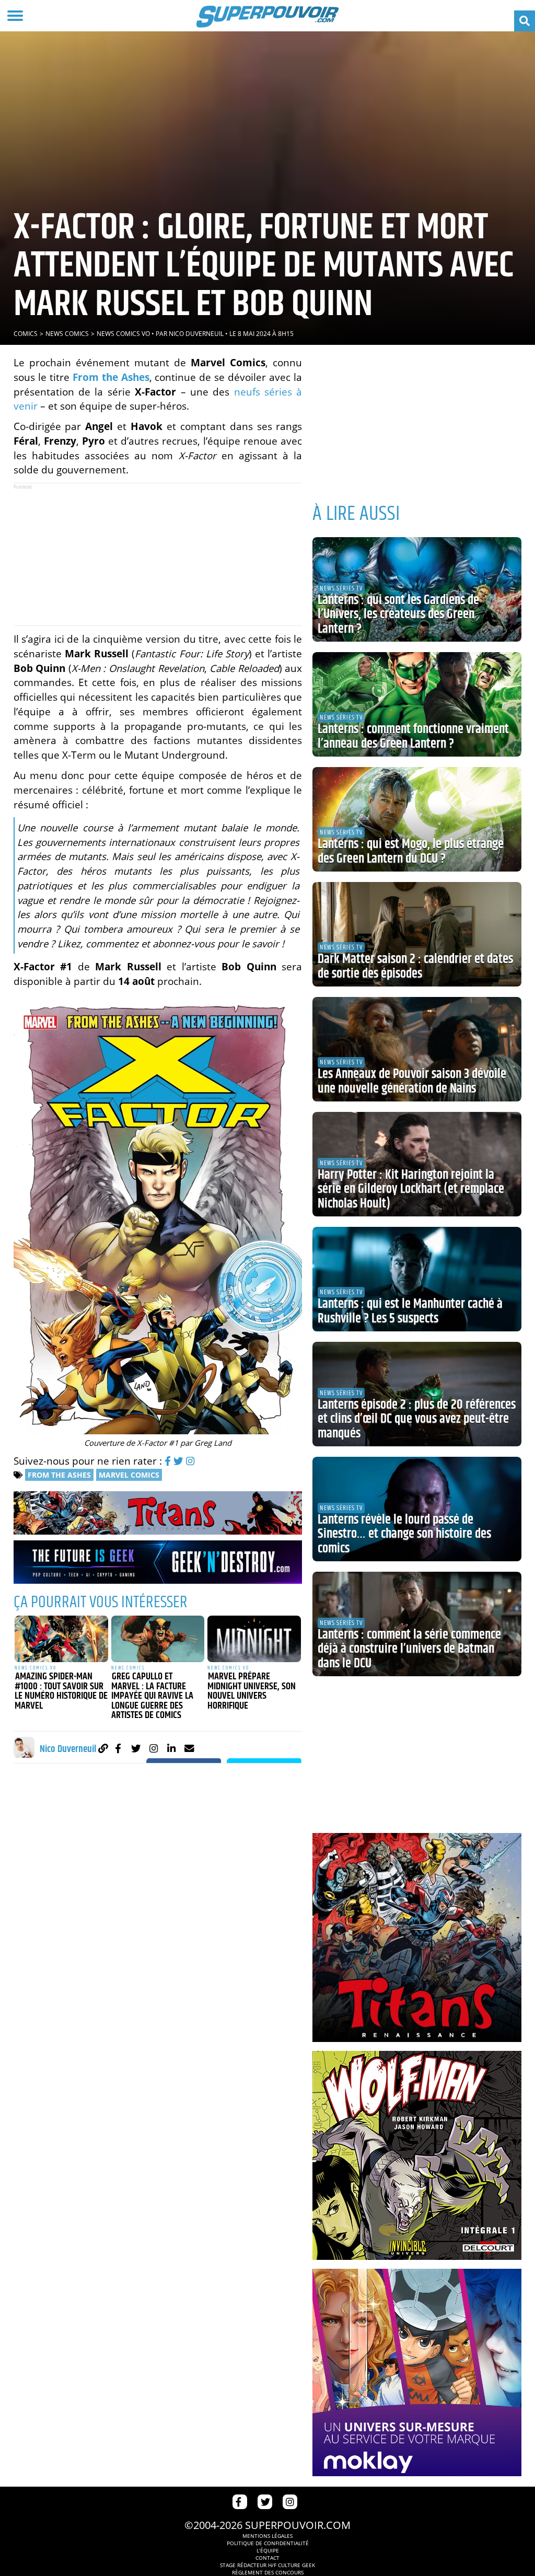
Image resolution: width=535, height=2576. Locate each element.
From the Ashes (59, 1475)
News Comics (67, 334)
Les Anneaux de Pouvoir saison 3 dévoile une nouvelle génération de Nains (412, 1082)
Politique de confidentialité (268, 2543)
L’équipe (268, 2550)
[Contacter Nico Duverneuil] (189, 1748)
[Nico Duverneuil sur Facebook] (118, 1748)
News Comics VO (123, 334)
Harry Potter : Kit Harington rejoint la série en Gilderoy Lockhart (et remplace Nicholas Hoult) (411, 1190)
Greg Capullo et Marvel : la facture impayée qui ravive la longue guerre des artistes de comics (152, 1696)
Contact (267, 2558)
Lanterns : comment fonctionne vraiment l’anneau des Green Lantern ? (413, 737)
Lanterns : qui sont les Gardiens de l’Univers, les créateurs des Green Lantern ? (398, 615)
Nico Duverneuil (196, 334)
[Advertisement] (158, 554)
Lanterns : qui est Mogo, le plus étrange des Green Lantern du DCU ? (411, 852)
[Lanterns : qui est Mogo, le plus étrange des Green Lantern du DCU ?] (417, 819)
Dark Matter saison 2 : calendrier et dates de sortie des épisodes (415, 967)
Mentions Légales (267, 2536)
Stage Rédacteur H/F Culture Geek (267, 2565)
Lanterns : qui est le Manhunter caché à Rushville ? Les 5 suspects (410, 1312)
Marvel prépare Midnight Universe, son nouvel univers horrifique (252, 1691)
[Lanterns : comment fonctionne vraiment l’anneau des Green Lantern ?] (417, 704)
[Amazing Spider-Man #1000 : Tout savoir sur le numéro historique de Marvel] (61, 1639)
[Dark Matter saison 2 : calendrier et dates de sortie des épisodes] (417, 934)
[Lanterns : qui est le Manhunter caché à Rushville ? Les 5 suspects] (417, 1279)
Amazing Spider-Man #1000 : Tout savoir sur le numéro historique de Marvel (61, 1691)
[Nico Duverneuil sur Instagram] (154, 1748)
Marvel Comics (129, 1475)
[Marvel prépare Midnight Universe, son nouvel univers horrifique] (254, 1639)
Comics (26, 334)
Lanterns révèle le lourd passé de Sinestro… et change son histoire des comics (404, 1534)
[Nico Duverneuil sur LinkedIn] (172, 1748)
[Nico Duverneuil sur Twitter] (136, 1748)
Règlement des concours (268, 2572)
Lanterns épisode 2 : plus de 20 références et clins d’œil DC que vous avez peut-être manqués (417, 1419)
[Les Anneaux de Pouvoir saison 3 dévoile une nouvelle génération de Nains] (417, 1049)
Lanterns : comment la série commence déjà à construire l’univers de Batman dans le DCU (409, 1649)
